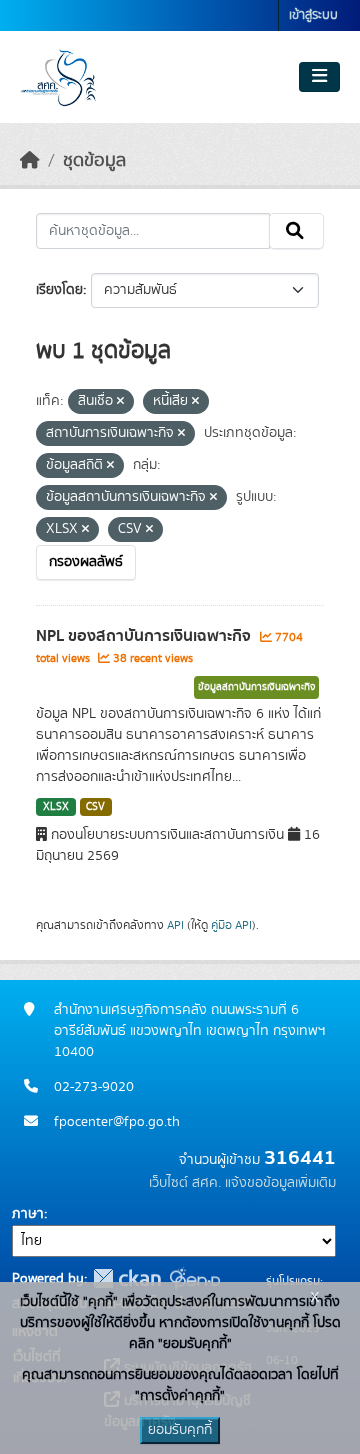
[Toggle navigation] (319, 77)
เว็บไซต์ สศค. (185, 1183)
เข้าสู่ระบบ (313, 15)
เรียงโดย (59, 290)
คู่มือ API (231, 925)
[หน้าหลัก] (30, 161)
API (175, 925)
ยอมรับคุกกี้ (180, 1430)
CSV (95, 807)
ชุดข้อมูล (94, 161)
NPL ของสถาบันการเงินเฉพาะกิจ (145, 636)
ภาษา (28, 1214)
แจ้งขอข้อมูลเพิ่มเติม (280, 1183)
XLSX (56, 807)
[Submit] (296, 231)
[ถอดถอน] (120, 402)
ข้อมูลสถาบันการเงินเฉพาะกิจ (256, 687)
